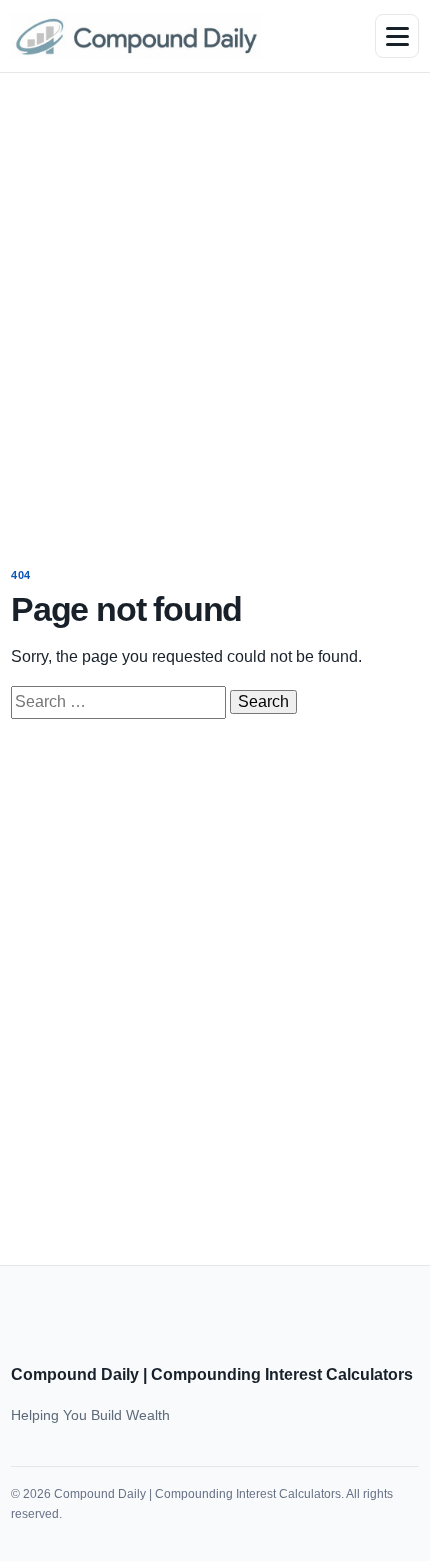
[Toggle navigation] (397, 36)
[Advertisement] (215, 306)
